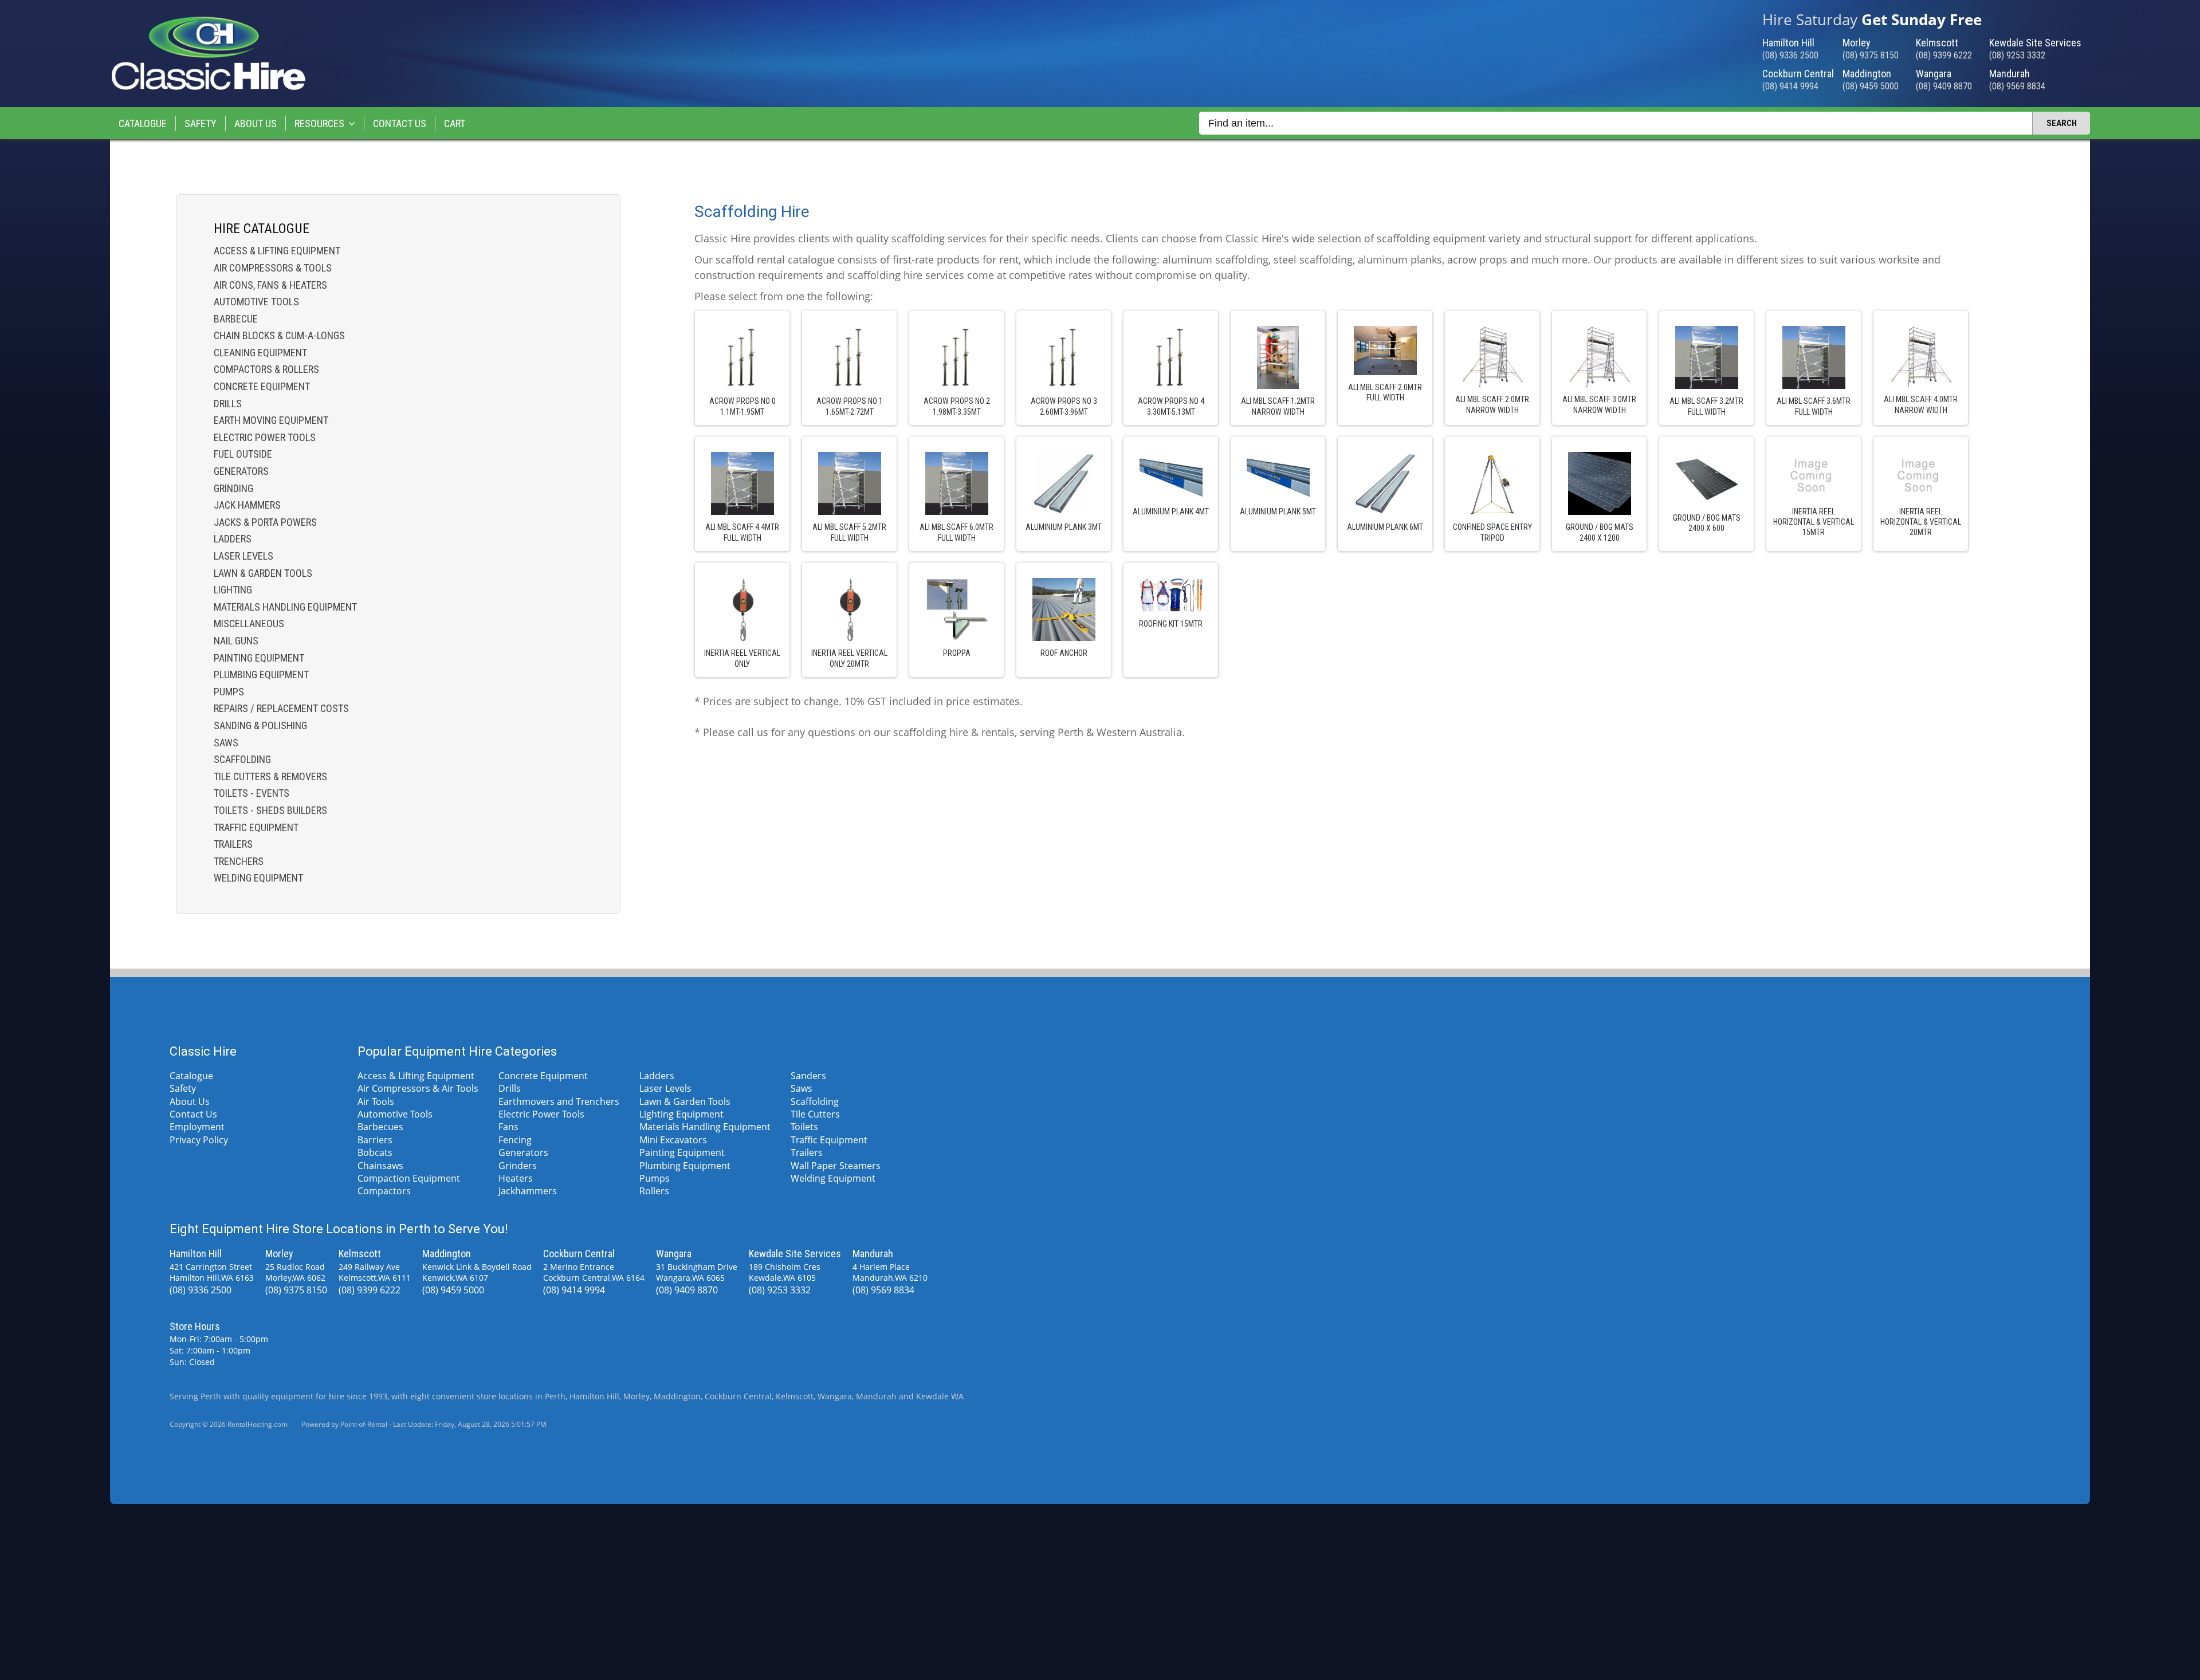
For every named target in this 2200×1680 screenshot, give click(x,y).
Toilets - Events (252, 793)
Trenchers (239, 861)
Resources (319, 123)
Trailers (233, 844)
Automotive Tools (256, 302)
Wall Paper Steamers (836, 1166)
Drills (228, 404)
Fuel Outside (243, 454)
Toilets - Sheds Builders (270, 810)
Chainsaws (380, 1166)
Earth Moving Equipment (271, 420)
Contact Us (400, 123)
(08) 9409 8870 (1944, 86)
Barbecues (380, 1127)
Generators (241, 471)
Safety (201, 123)
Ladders (233, 539)
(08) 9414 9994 (1790, 86)
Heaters (516, 1178)
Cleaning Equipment (260, 353)
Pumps (229, 692)
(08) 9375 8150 (1871, 55)
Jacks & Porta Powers (265, 522)
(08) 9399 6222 (1944, 55)
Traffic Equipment (256, 827)
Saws (226, 743)
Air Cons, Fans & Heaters (270, 285)
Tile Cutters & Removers (270, 776)
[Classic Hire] (209, 88)
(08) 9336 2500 (1790, 55)
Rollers (654, 1191)
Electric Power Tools (265, 437)
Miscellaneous (249, 623)
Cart (455, 123)
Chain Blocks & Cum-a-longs (279, 335)
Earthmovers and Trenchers (559, 1101)
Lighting (233, 590)
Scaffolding (242, 759)
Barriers (375, 1140)
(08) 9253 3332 (2017, 55)
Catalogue (143, 123)
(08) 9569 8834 (2017, 86)
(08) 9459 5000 (1871, 86)
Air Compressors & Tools (273, 268)
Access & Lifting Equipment (277, 251)
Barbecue (236, 319)
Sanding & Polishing (260, 725)
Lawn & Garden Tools (263, 573)
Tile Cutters (815, 1114)
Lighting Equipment (681, 1114)
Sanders (808, 1076)
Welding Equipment (258, 878)
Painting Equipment (259, 658)
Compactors (384, 1191)
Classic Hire (203, 1051)
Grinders (518, 1166)
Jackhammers (528, 1191)
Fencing (515, 1140)
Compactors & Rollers (266, 369)
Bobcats (375, 1152)
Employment (197, 1127)
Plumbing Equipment (261, 674)
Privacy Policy (199, 1140)
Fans (508, 1127)
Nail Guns (236, 641)
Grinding (233, 488)
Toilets (804, 1127)
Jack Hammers (247, 505)
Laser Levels (243, 556)
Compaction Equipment (409, 1178)
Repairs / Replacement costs (281, 708)
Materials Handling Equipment (285, 607)
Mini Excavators (673, 1140)
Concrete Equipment (262, 386)
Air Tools (376, 1101)
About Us (256, 123)
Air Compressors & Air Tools (418, 1088)
